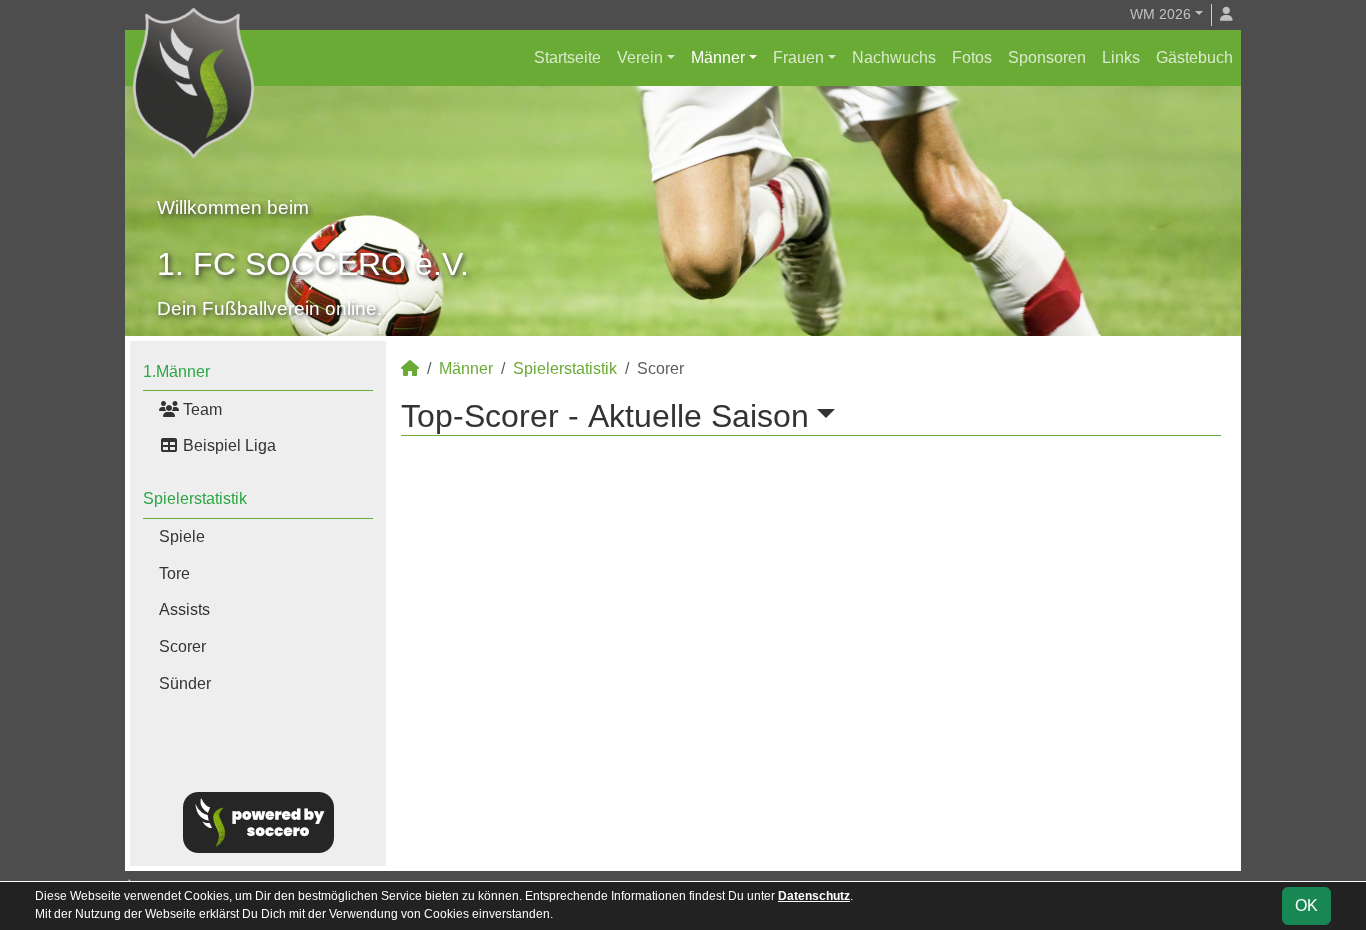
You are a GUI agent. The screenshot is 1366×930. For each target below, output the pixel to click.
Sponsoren (1047, 57)
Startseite (567, 57)
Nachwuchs (894, 57)
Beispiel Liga (227, 445)
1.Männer (176, 371)
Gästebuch (1194, 57)
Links (1121, 57)
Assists (184, 609)
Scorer (182, 646)
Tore (174, 573)
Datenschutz (814, 896)
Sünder (185, 683)
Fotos (972, 57)
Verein (640, 57)
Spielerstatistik (195, 498)
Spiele (182, 536)
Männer (718, 57)
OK (1306, 905)
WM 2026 (1160, 14)
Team (200, 409)
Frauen (798, 57)
